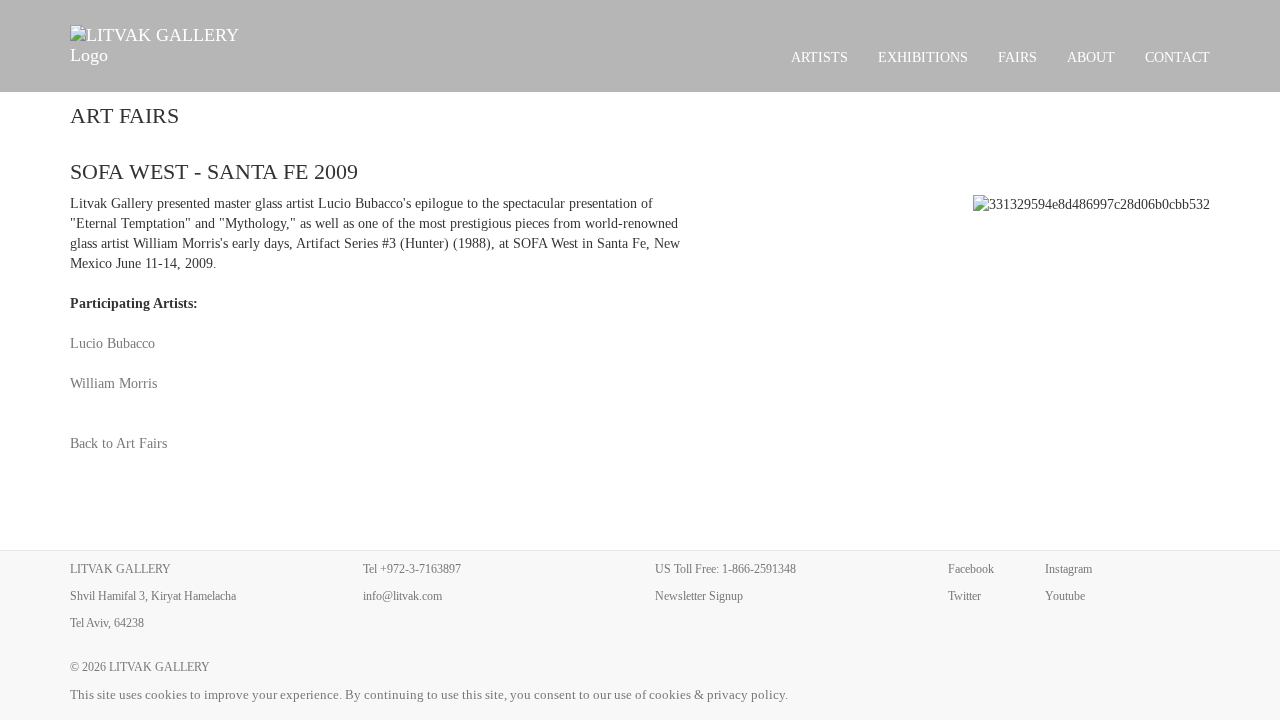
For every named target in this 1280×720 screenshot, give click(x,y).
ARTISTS (819, 57)
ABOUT (1091, 57)
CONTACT (1177, 57)
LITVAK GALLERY (159, 667)
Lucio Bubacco (112, 343)
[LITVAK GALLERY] (165, 45)
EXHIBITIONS (923, 57)
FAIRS (1017, 57)
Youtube (1065, 596)
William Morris (113, 383)
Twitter (964, 596)
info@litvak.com (402, 596)
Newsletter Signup (699, 596)
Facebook (971, 569)
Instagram (1068, 569)
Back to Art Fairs (118, 443)
